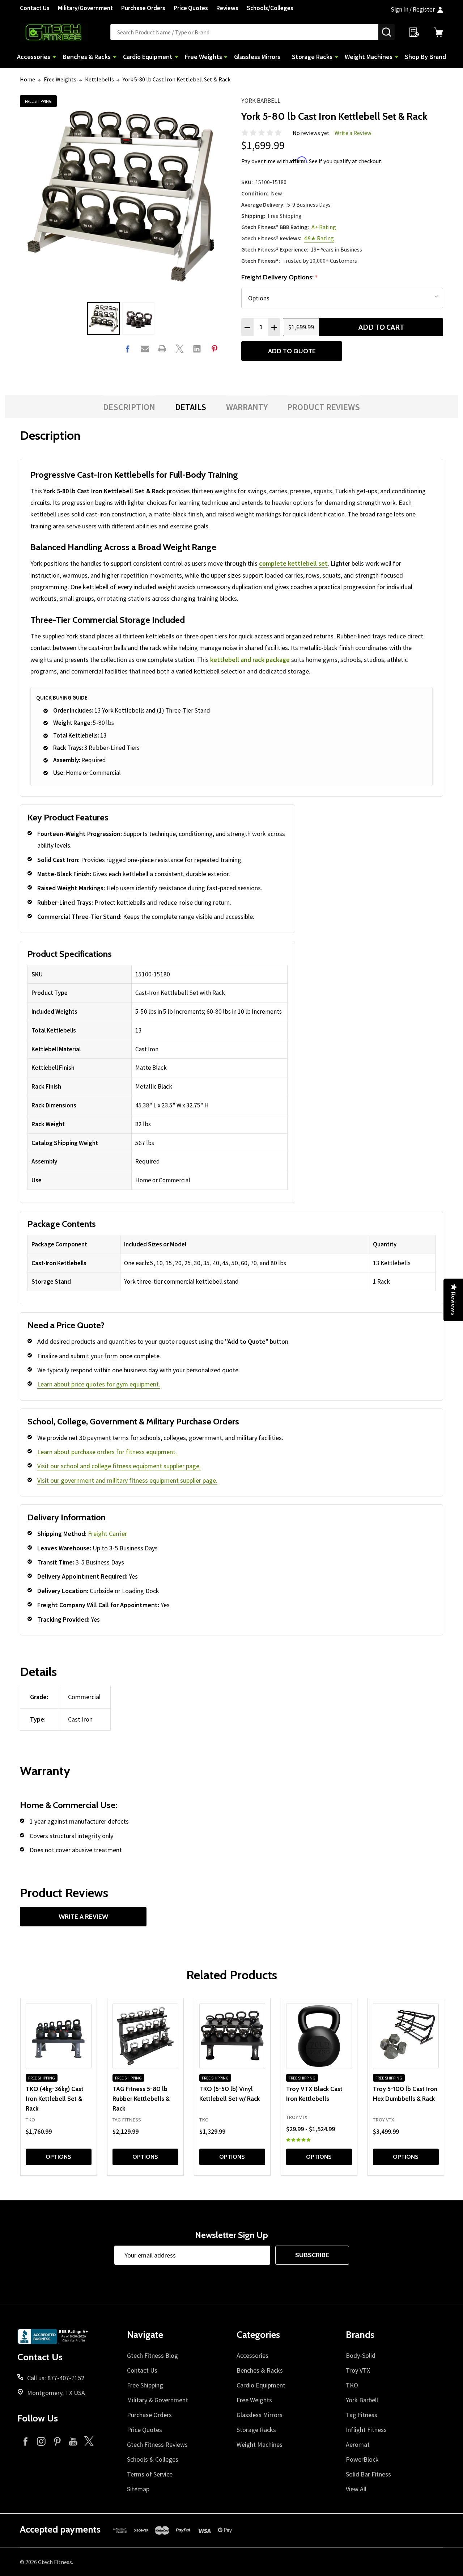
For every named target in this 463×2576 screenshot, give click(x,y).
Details (191, 407)
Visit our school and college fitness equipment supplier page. (119, 1466)
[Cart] (438, 32)
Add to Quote (292, 351)
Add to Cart (381, 327)
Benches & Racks (87, 57)
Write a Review (353, 133)
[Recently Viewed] (414, 32)
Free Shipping (145, 2385)
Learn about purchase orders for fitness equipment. (107, 1452)
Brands (360, 2335)
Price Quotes (191, 8)
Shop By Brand (425, 57)
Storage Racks (312, 57)
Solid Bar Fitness (368, 2474)
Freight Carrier (107, 1534)
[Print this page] (162, 349)
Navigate (145, 2335)
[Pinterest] (214, 349)
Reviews (227, 8)
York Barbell (261, 101)
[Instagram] (41, 2441)
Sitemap (138, 2489)
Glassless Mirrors (257, 57)
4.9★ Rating (319, 238)
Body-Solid (361, 2355)
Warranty (247, 407)
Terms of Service (150, 2474)
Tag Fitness (362, 2415)
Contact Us (35, 8)
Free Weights (203, 57)
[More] (54, 57)
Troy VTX (358, 2370)
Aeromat (358, 2444)
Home (27, 79)
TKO (352, 2385)
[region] (158, 1077)
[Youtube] (73, 2441)
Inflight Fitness (366, 2430)
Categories (258, 2335)
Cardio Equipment (148, 57)
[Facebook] (128, 349)
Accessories (34, 57)
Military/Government (85, 8)
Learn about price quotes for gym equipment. (99, 1384)
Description (129, 407)
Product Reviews (324, 407)
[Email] (145, 349)
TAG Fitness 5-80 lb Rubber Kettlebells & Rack (141, 2098)
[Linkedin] (197, 349)
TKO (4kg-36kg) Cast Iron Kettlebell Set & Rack (55, 2098)
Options (58, 2157)
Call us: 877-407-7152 (56, 2378)
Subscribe (312, 2255)
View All (356, 2489)
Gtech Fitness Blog (152, 2355)
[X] (180, 349)
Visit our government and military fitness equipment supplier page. (127, 1480)
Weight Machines (369, 57)
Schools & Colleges (153, 2459)
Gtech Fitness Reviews (157, 2444)
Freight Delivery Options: (280, 277)
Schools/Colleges (270, 8)
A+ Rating (324, 227)
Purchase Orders (143, 8)
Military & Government (158, 2400)
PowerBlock (362, 2459)
